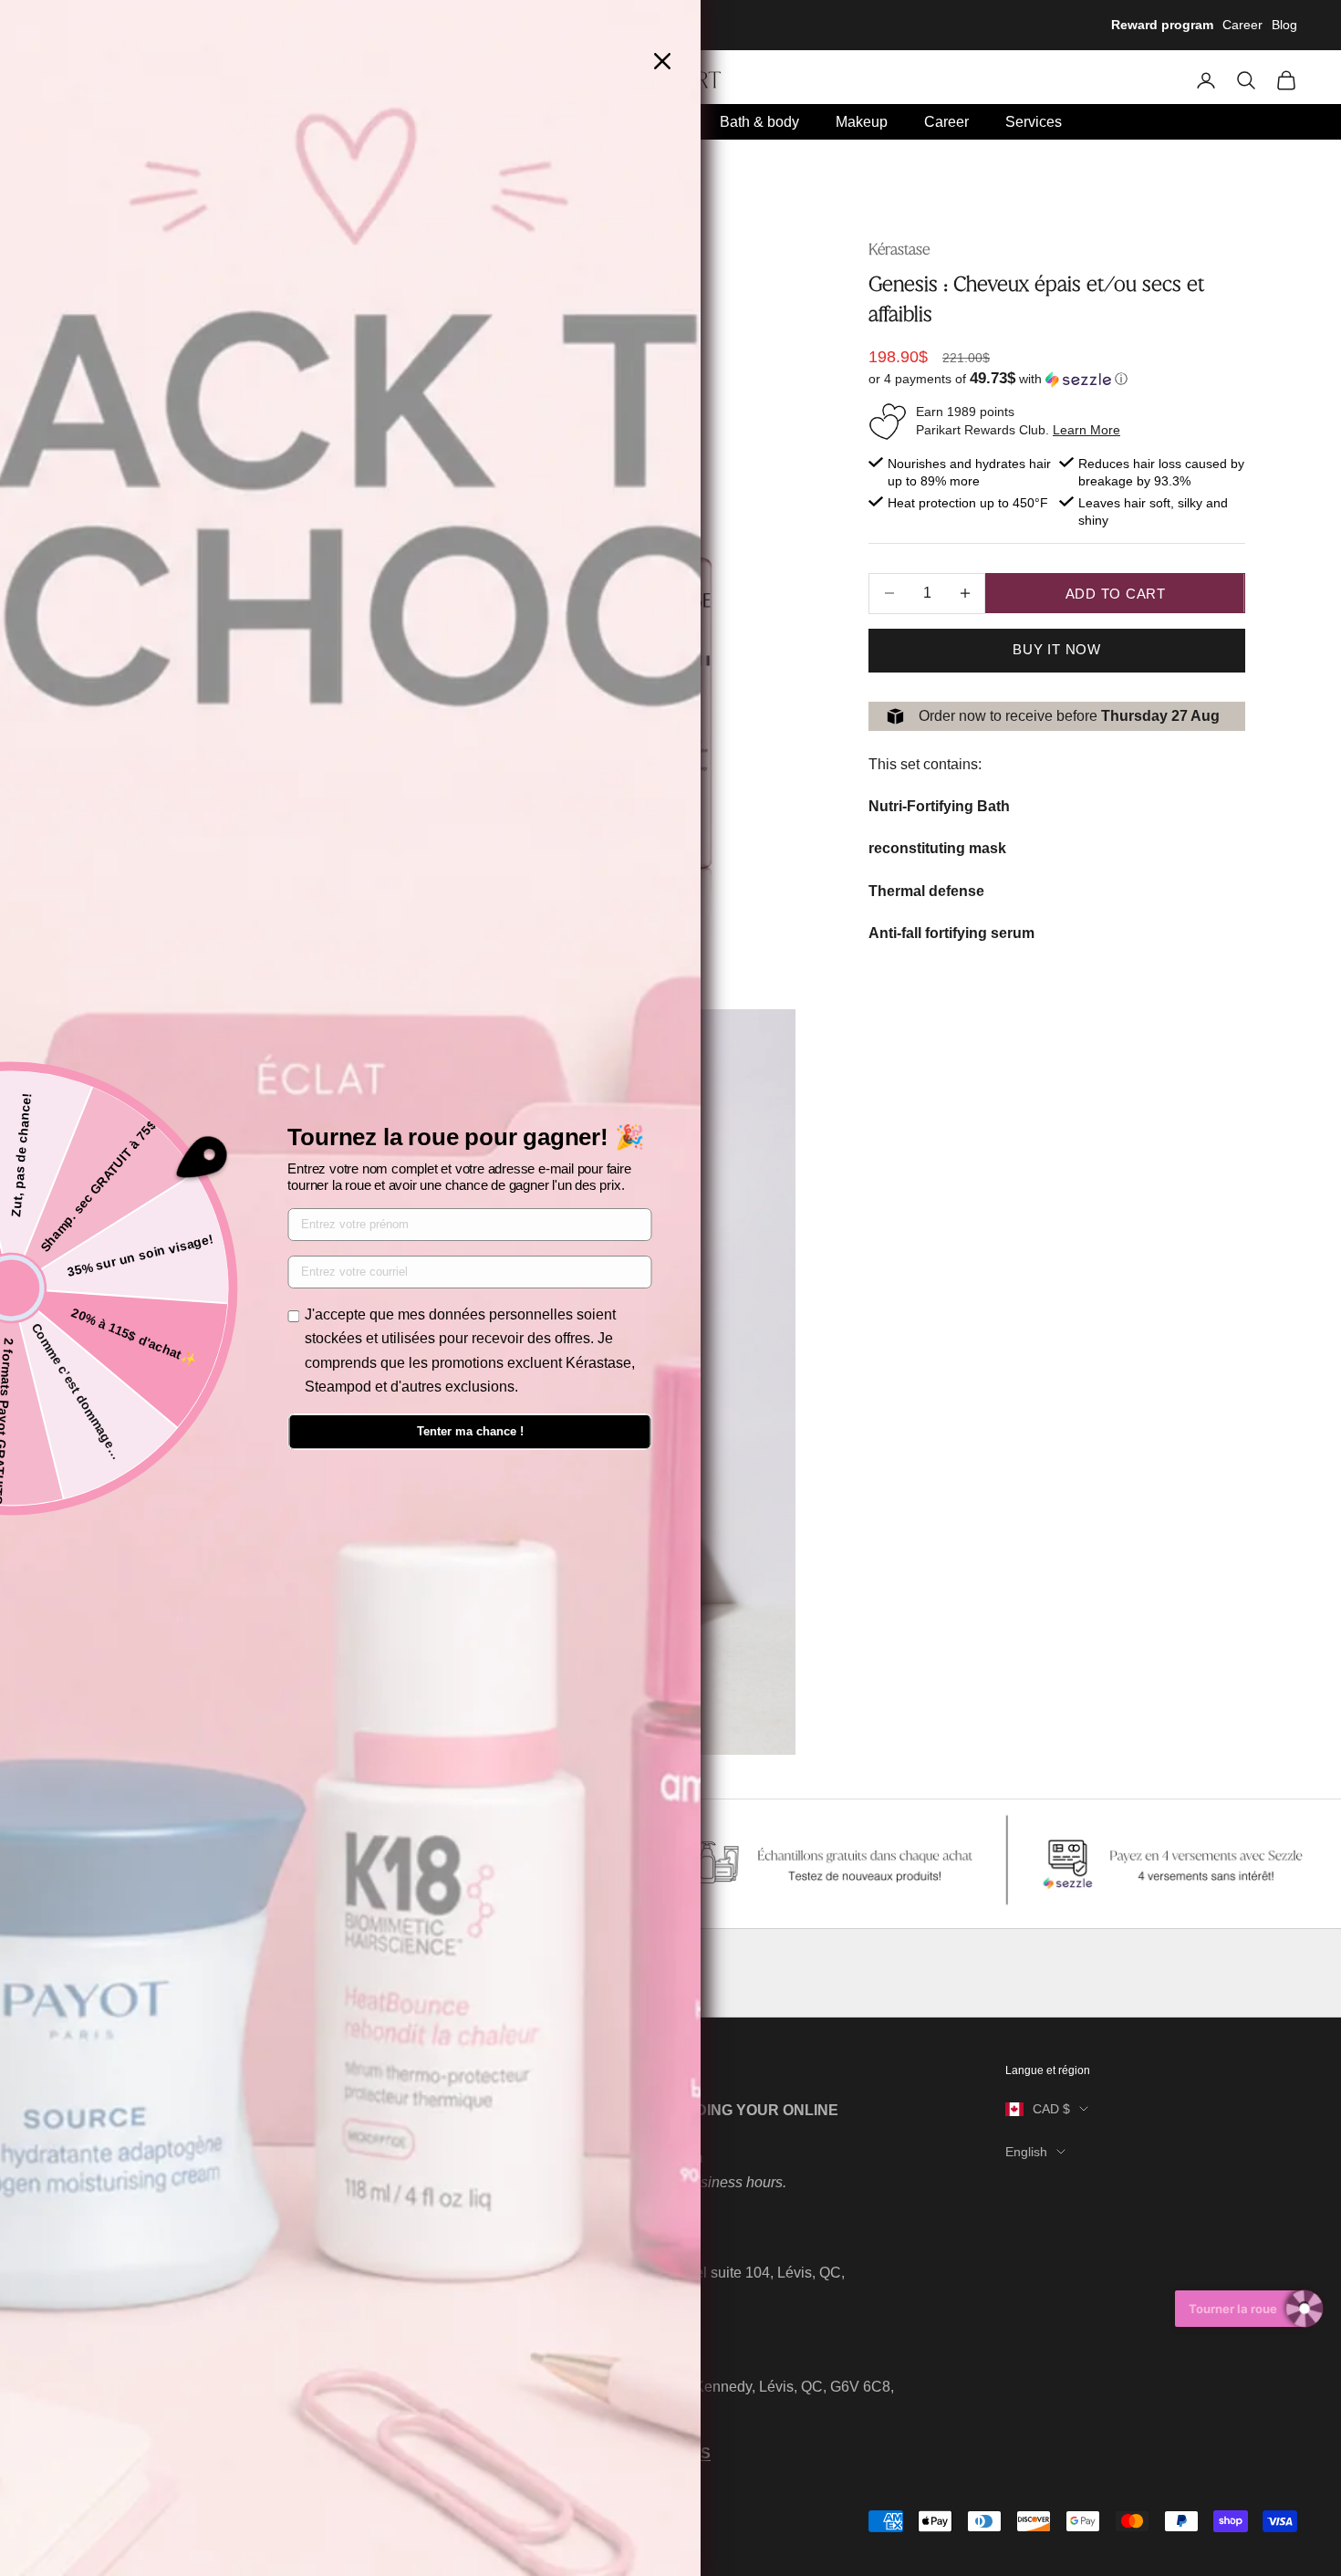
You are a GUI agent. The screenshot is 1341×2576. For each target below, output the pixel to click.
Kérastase (899, 249)
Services (1034, 122)
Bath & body (759, 122)
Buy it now (1057, 649)
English (1026, 2152)
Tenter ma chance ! (470, 1431)
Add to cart (1116, 594)
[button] (1057, 379)
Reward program (1162, 25)
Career (1242, 25)
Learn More (1086, 430)
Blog (1284, 25)
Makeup (862, 122)
